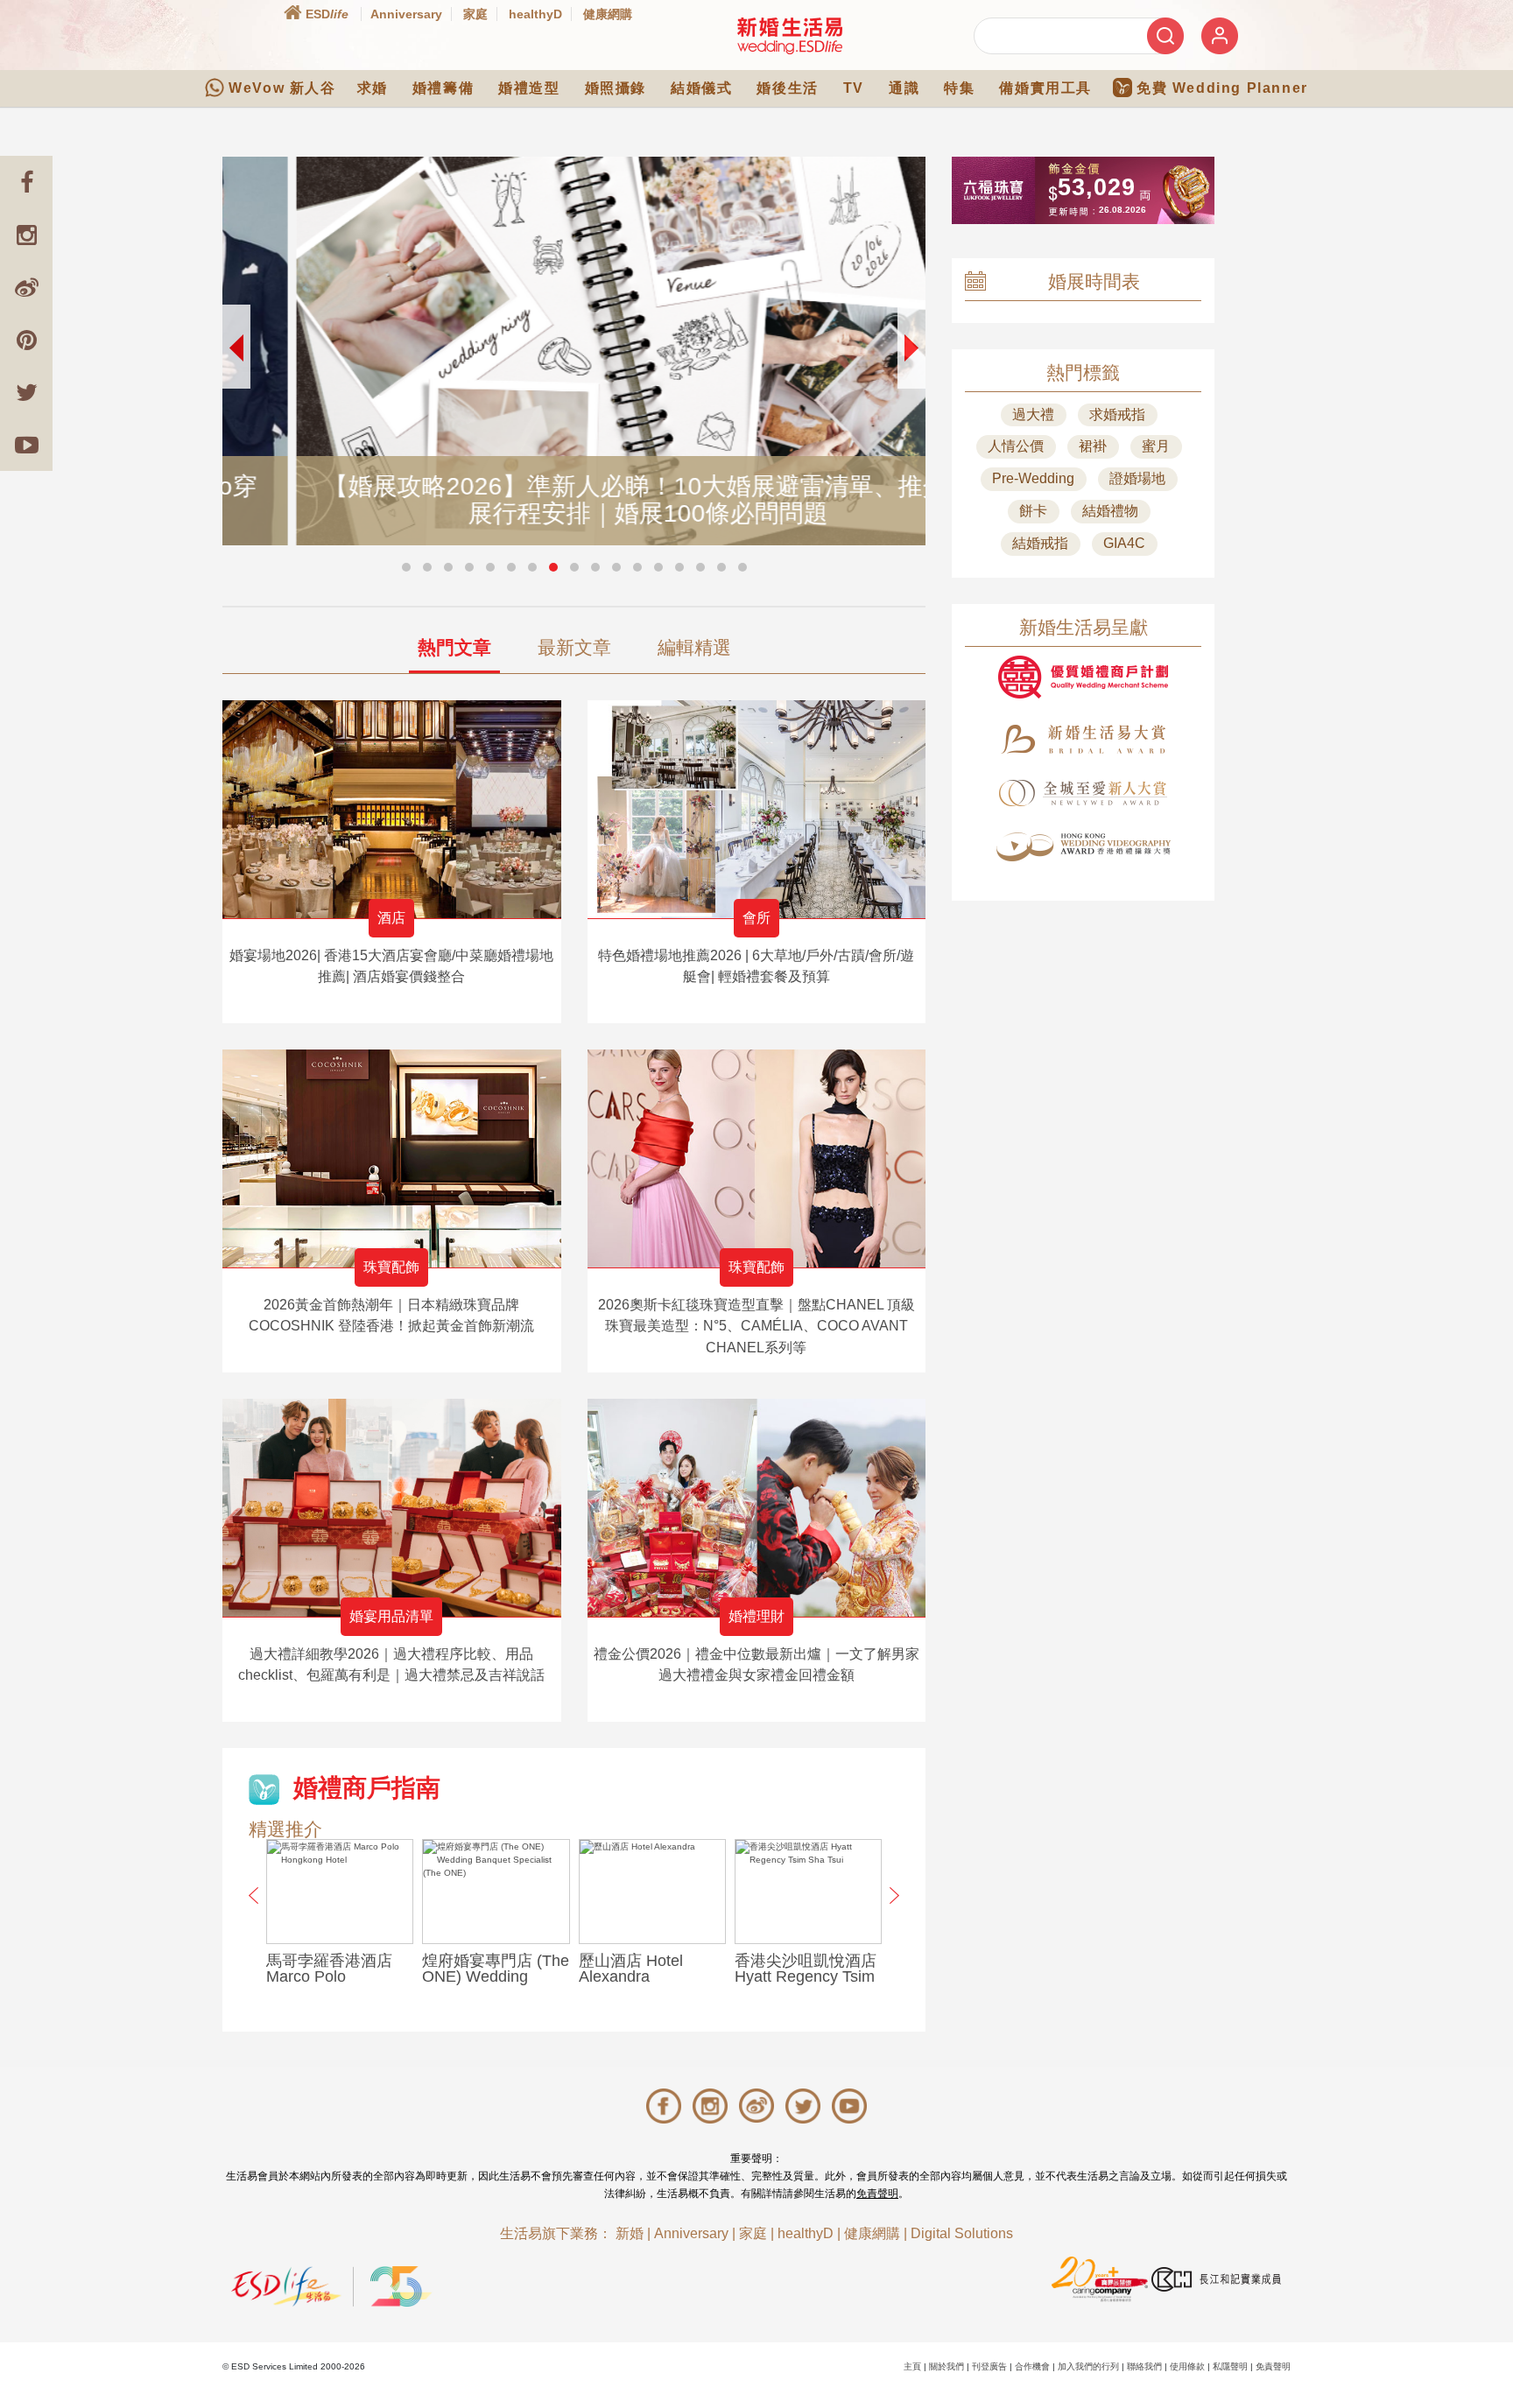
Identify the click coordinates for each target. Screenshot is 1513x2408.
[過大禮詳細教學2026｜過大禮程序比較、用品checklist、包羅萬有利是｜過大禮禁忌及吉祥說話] (392, 1508)
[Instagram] (26, 235)
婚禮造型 (529, 88)
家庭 (475, 14)
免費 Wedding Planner (1222, 88)
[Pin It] (26, 340)
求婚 (373, 88)
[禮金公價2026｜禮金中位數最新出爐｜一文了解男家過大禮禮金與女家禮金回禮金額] (757, 1508)
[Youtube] (26, 445)
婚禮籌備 (443, 88)
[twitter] (26, 392)
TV (854, 88)
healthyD (535, 14)
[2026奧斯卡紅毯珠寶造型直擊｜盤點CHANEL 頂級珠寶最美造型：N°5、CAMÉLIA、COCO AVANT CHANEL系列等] (757, 1158)
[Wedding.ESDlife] (790, 35)
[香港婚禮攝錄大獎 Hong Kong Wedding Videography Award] (1083, 847)
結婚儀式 (701, 88)
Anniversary (406, 14)
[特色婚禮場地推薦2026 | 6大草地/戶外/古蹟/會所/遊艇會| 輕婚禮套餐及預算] (757, 809)
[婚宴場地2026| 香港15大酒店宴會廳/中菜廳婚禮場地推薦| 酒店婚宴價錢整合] (392, 809)
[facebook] (26, 182)
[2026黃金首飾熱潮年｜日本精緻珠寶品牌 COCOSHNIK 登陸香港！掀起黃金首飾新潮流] (392, 1158)
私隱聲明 (1230, 2366)
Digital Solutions (962, 2233)
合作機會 (1032, 2366)
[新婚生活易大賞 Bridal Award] (1083, 739)
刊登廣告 (989, 2366)
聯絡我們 (1144, 2366)
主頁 (912, 2366)
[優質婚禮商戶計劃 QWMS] (1083, 677)
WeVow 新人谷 (282, 88)
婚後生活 (787, 88)
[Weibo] (26, 287)
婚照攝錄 (616, 88)
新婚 (630, 2233)
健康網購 (608, 14)
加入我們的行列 (1088, 2366)
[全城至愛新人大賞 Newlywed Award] (1083, 793)
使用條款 (1187, 2366)
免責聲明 (877, 2194)
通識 (904, 88)
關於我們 (947, 2366)
